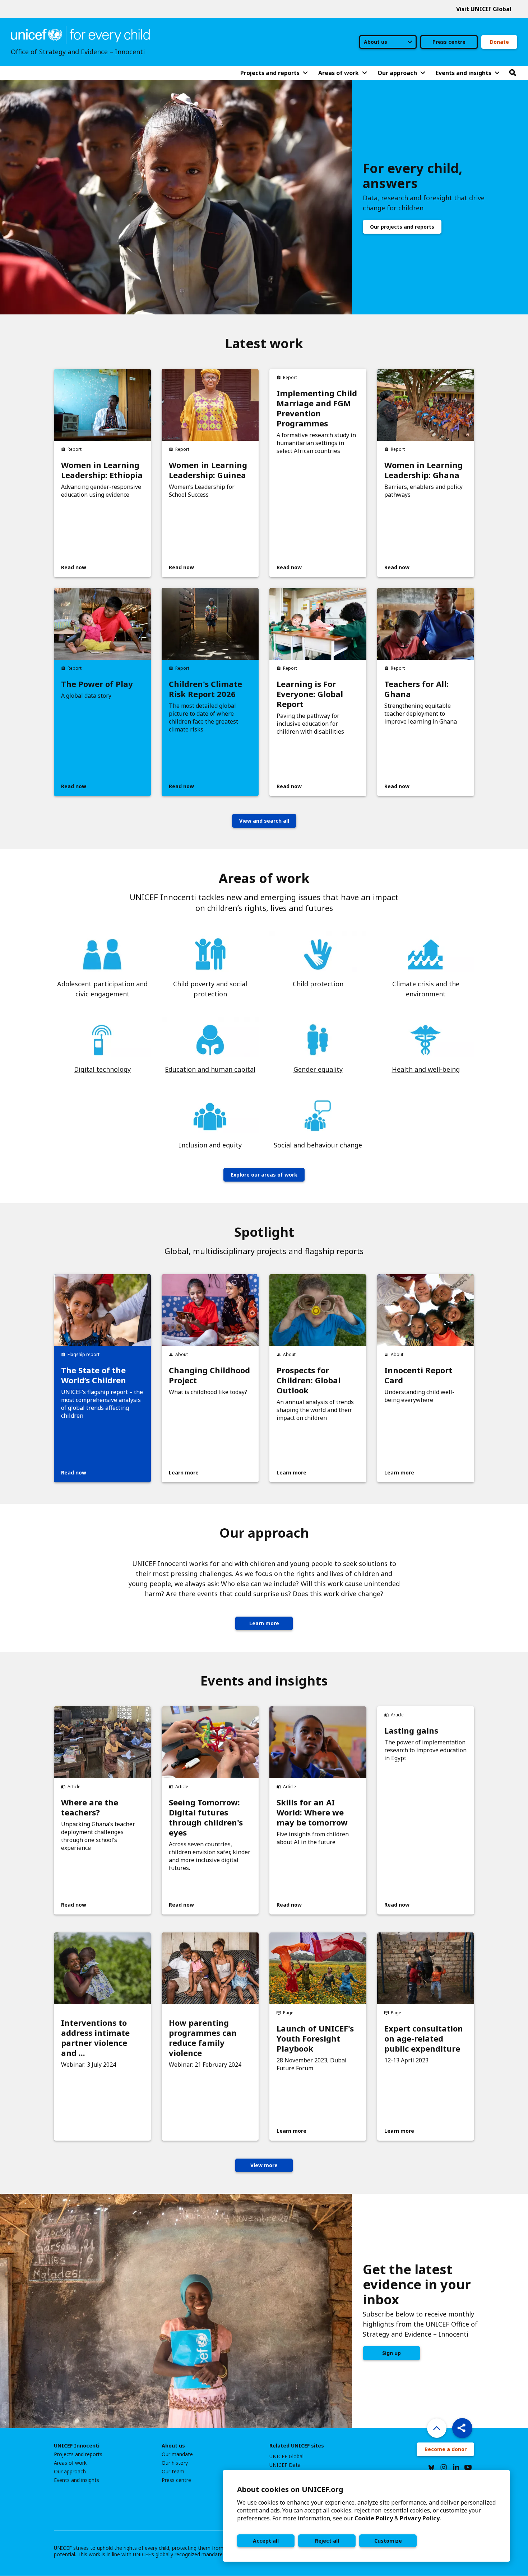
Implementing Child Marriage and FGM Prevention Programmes (317, 408)
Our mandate (177, 2454)
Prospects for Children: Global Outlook (309, 1380)
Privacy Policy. (420, 2518)
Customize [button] (388, 2541)
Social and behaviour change (318, 1145)
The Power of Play (97, 684)
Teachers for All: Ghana (416, 689)
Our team (173, 2472)
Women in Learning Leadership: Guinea (208, 470)
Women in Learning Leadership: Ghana (423, 470)
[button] (462, 2428)
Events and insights (77, 2480)
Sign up (392, 2353)
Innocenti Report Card (418, 1375)
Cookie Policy (374, 2518)
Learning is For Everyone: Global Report (310, 694)
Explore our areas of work (264, 1175)
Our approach (70, 2472)
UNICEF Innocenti (77, 2446)
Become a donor (446, 2449)
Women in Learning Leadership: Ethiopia (102, 470)
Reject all (327, 2541)
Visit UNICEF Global (484, 9)
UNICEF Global (286, 2456)
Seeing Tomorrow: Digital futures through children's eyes (206, 1817)
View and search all (264, 821)
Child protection (318, 984)
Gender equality (318, 1069)
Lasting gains (411, 1730)
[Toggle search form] (513, 73)
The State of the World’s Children (94, 1375)
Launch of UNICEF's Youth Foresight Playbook (315, 2038)
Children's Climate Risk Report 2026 (205, 689)
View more (264, 2165)
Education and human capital (210, 1069)
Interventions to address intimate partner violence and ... (95, 2038)
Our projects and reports (402, 227)
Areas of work (70, 2463)
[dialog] (366, 2516)
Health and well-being (426, 1069)
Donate (499, 42)
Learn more (264, 1623)
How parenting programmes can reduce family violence (203, 2038)
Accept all (266, 2541)
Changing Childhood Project (209, 1375)
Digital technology (102, 1069)
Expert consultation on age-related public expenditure (424, 2038)
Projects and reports (78, 2454)
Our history (175, 2463)
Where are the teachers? (90, 1807)
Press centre (449, 42)
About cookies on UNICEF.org (290, 2489)
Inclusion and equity (210, 1145)
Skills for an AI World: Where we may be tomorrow (312, 1812)
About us (173, 2446)
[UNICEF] (80, 34)
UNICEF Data (285, 2465)
